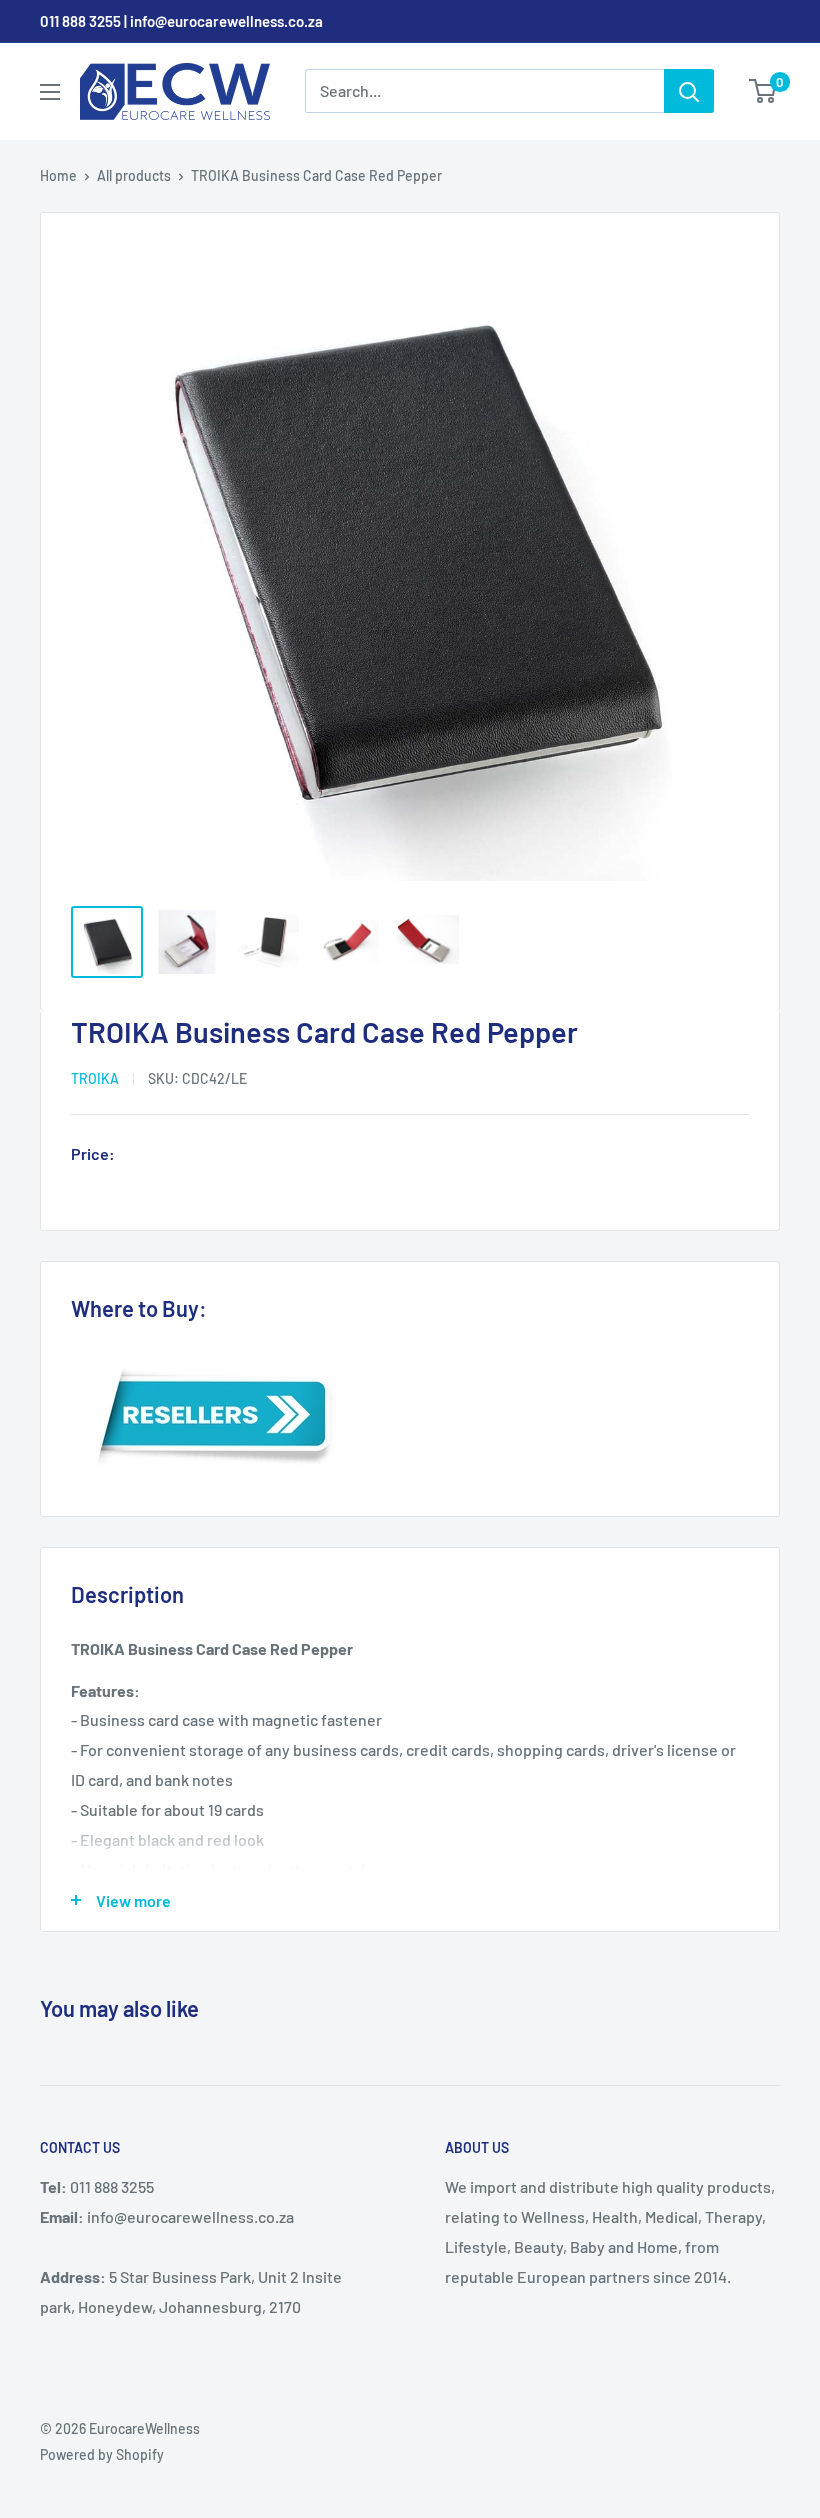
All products (134, 175)
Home (58, 175)
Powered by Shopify (102, 2454)
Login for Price (179, 1156)
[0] (763, 91)
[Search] (689, 91)
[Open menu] (50, 92)
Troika (95, 1078)
